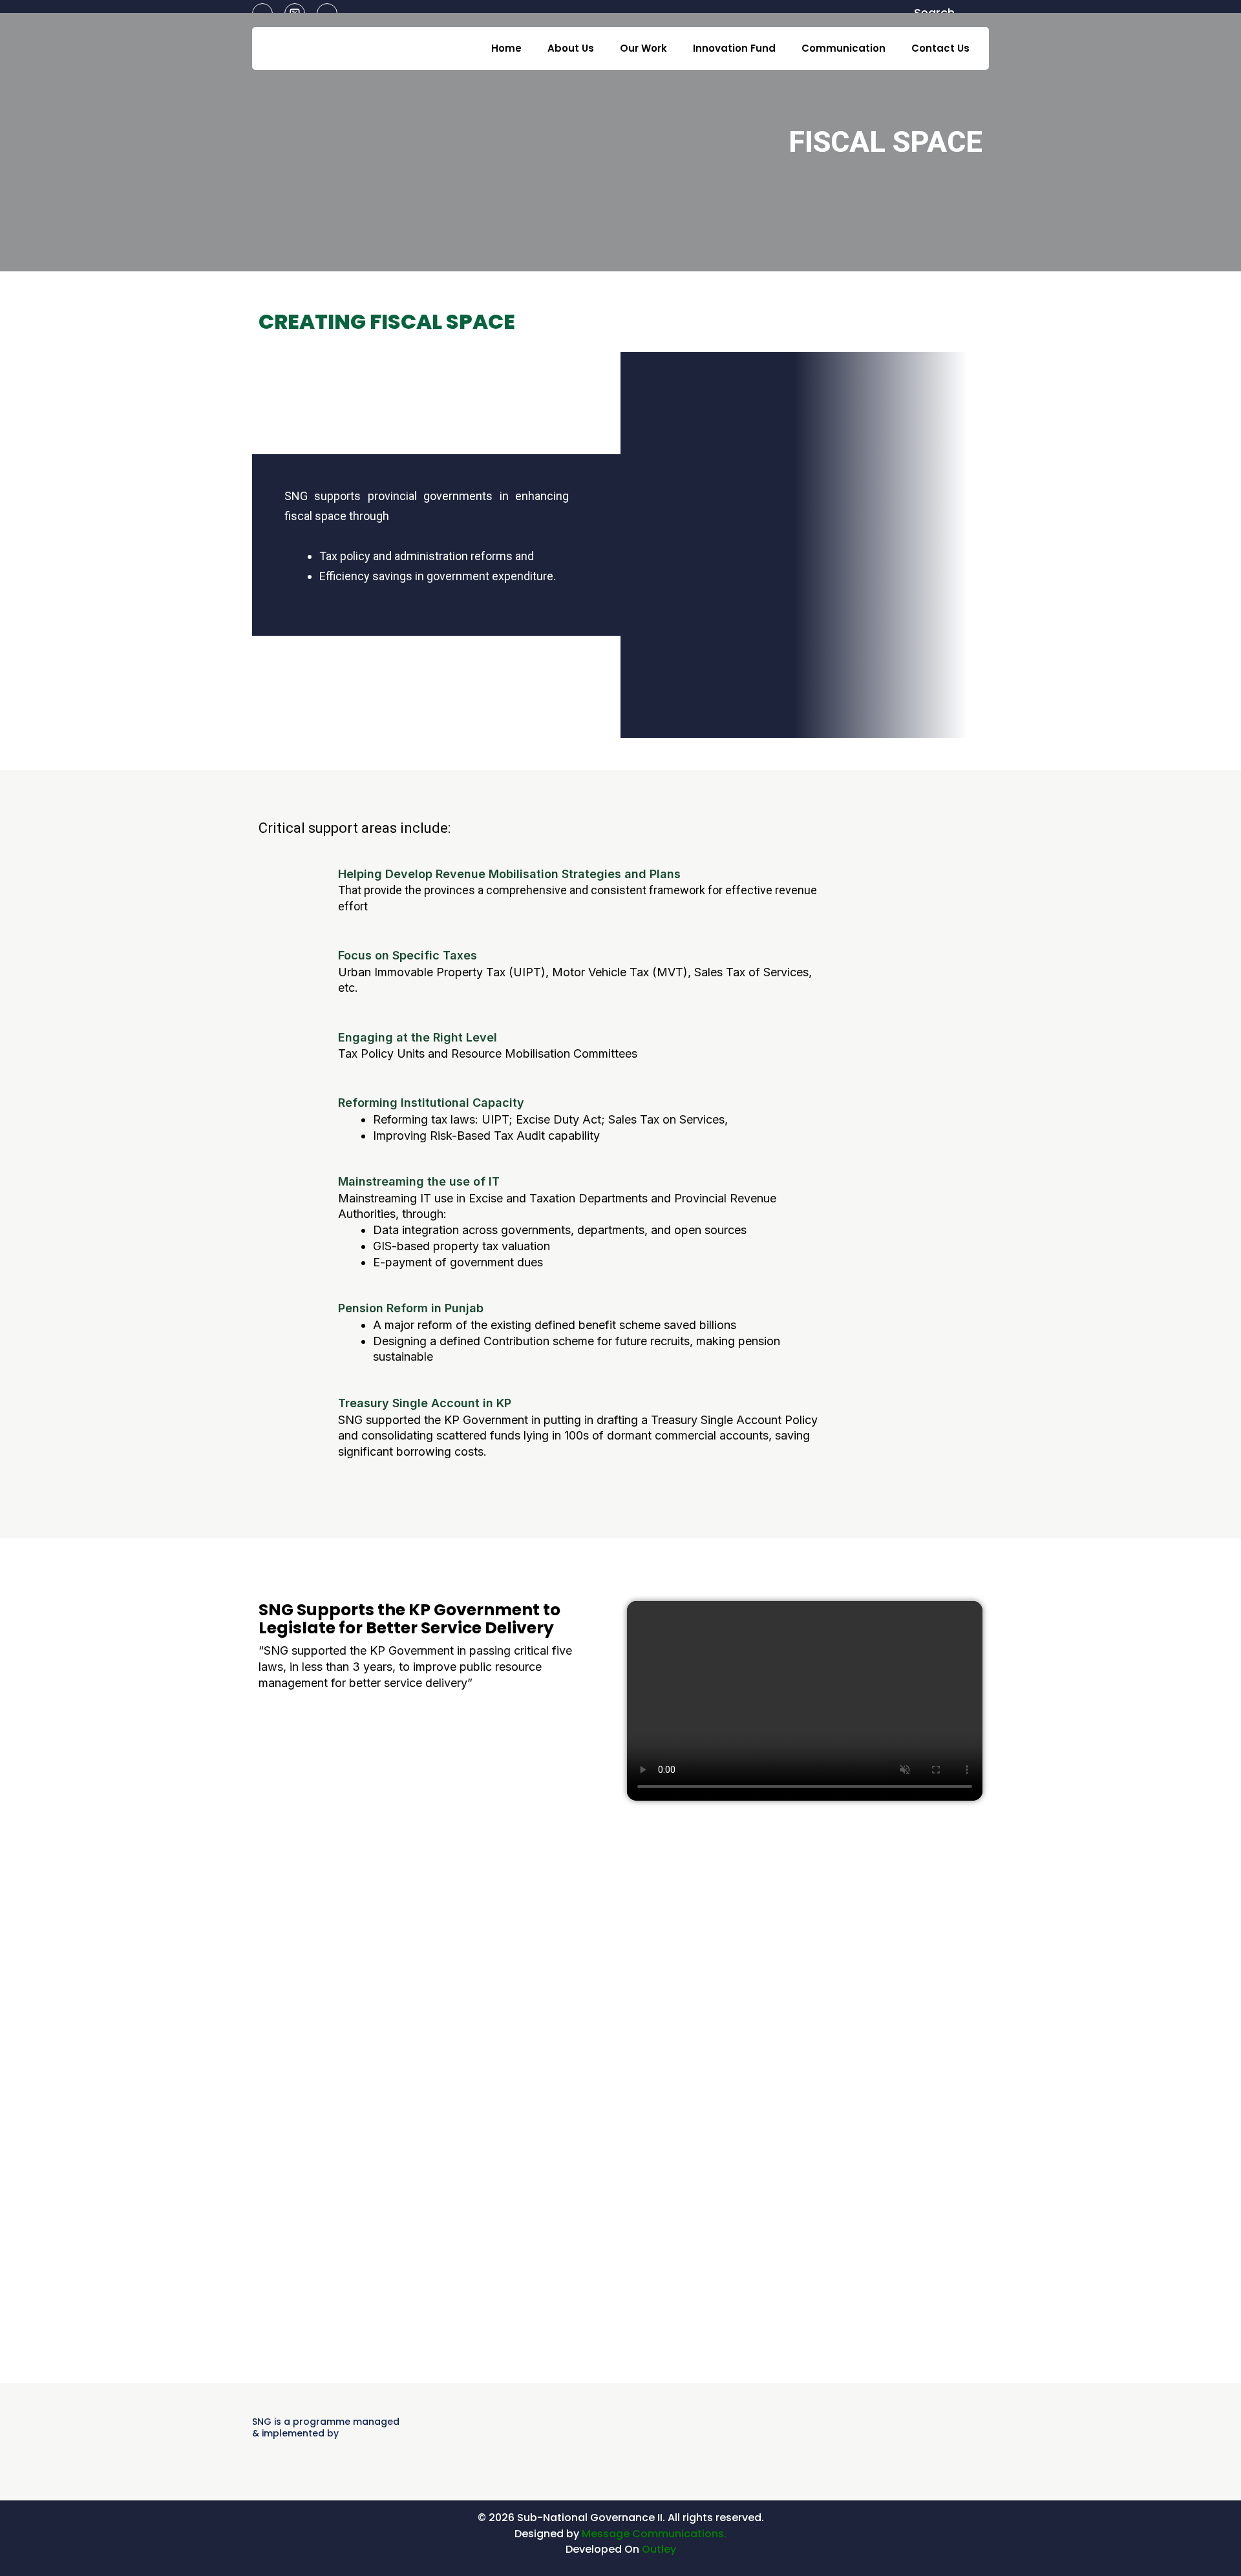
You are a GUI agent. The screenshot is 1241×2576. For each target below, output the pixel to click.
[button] (805, 1701)
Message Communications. (654, 2534)
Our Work (643, 48)
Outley (659, 2549)
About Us (571, 48)
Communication (843, 48)
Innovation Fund (734, 48)
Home (506, 48)
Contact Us (940, 48)
